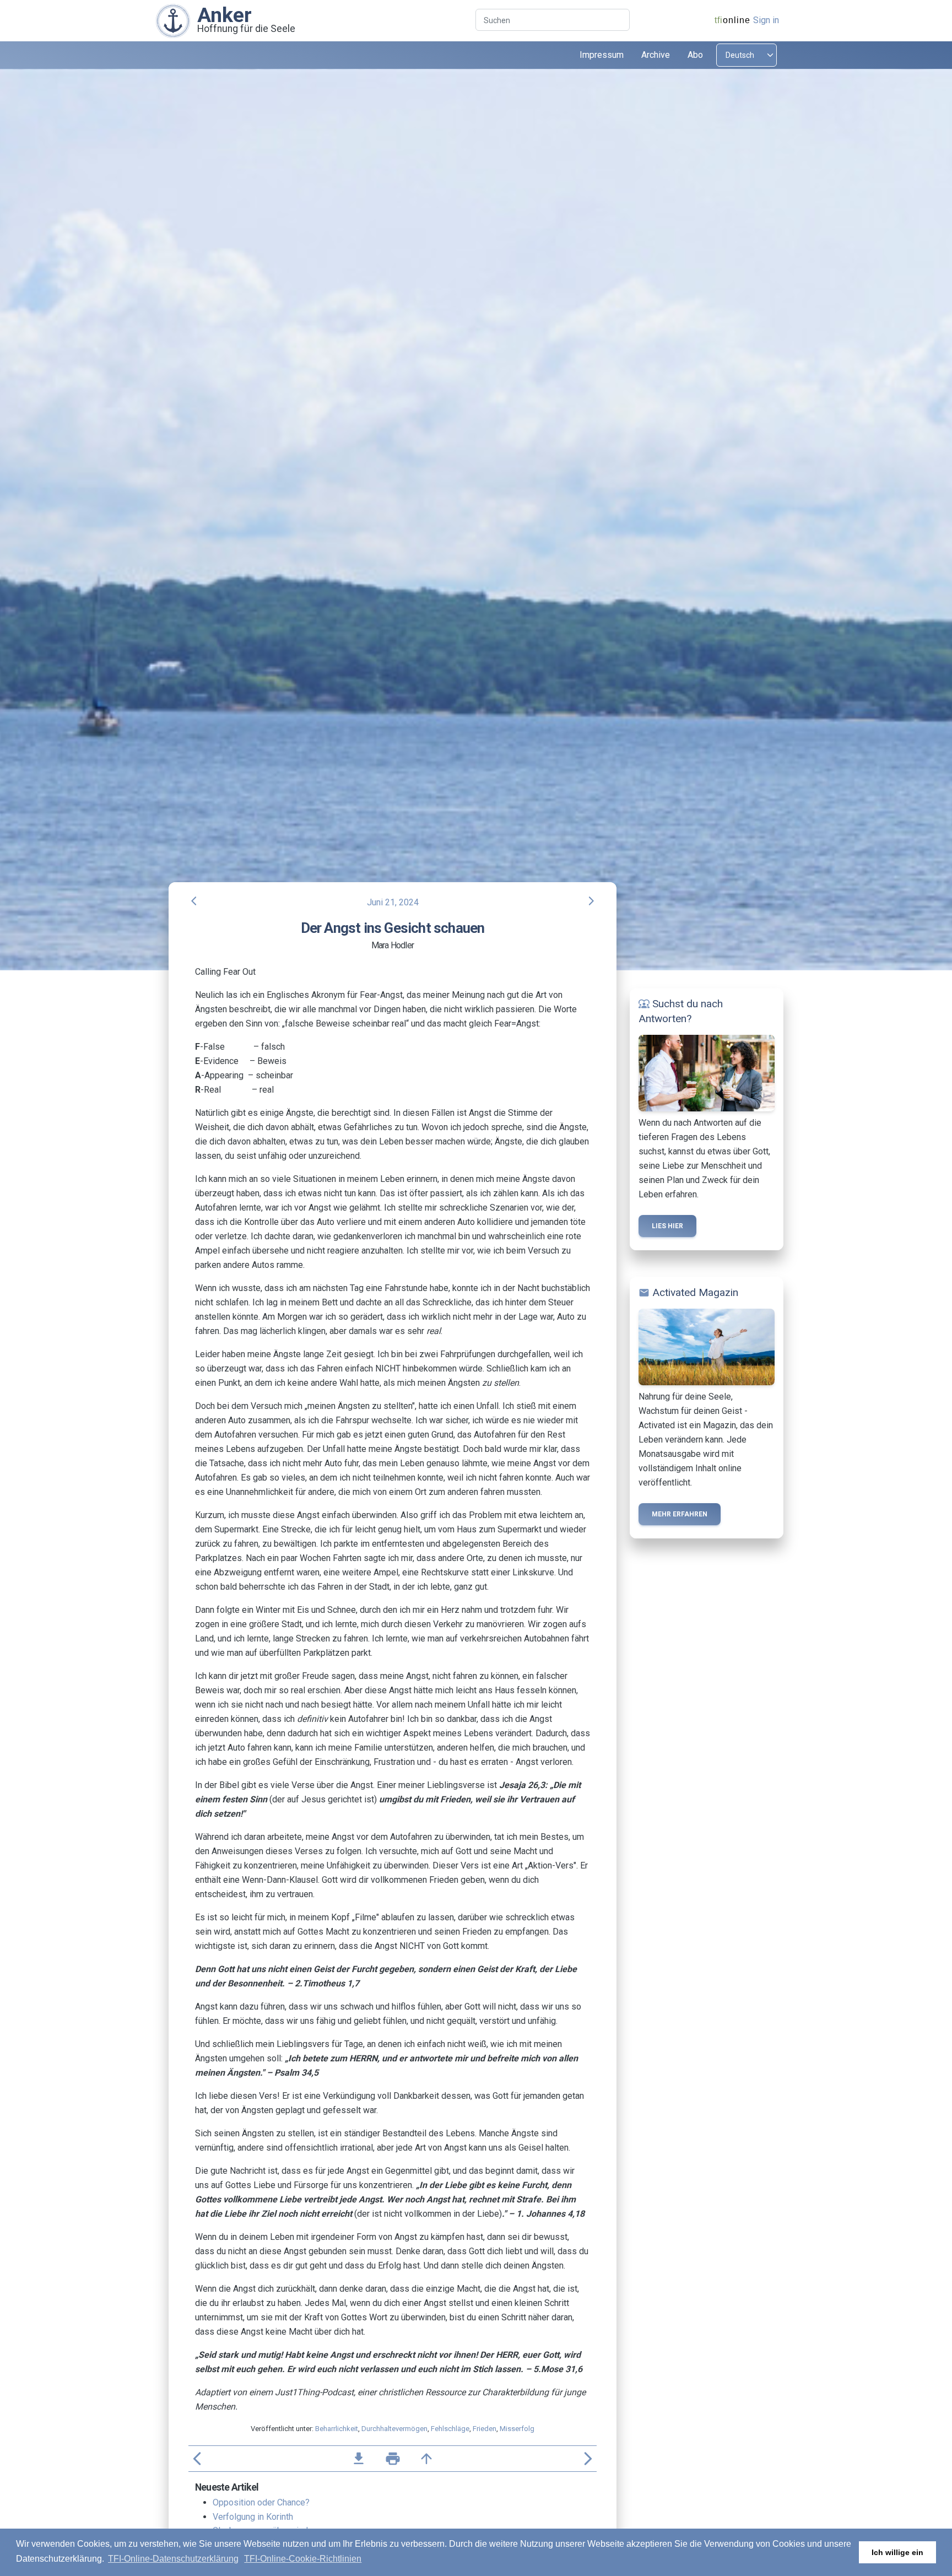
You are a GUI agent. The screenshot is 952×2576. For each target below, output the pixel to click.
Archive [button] (656, 55)
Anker (225, 15)
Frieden (485, 2429)
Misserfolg (517, 2429)
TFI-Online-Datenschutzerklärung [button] (173, 2559)
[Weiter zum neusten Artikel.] (173, 20)
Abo (695, 55)
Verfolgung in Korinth (253, 2517)
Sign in (766, 20)
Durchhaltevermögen (394, 2429)
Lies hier (667, 1226)
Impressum (602, 55)
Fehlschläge (450, 2429)
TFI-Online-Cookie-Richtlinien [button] (303, 2559)
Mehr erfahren (680, 1514)
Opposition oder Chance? (261, 2502)
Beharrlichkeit (337, 2429)
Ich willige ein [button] (897, 2552)
